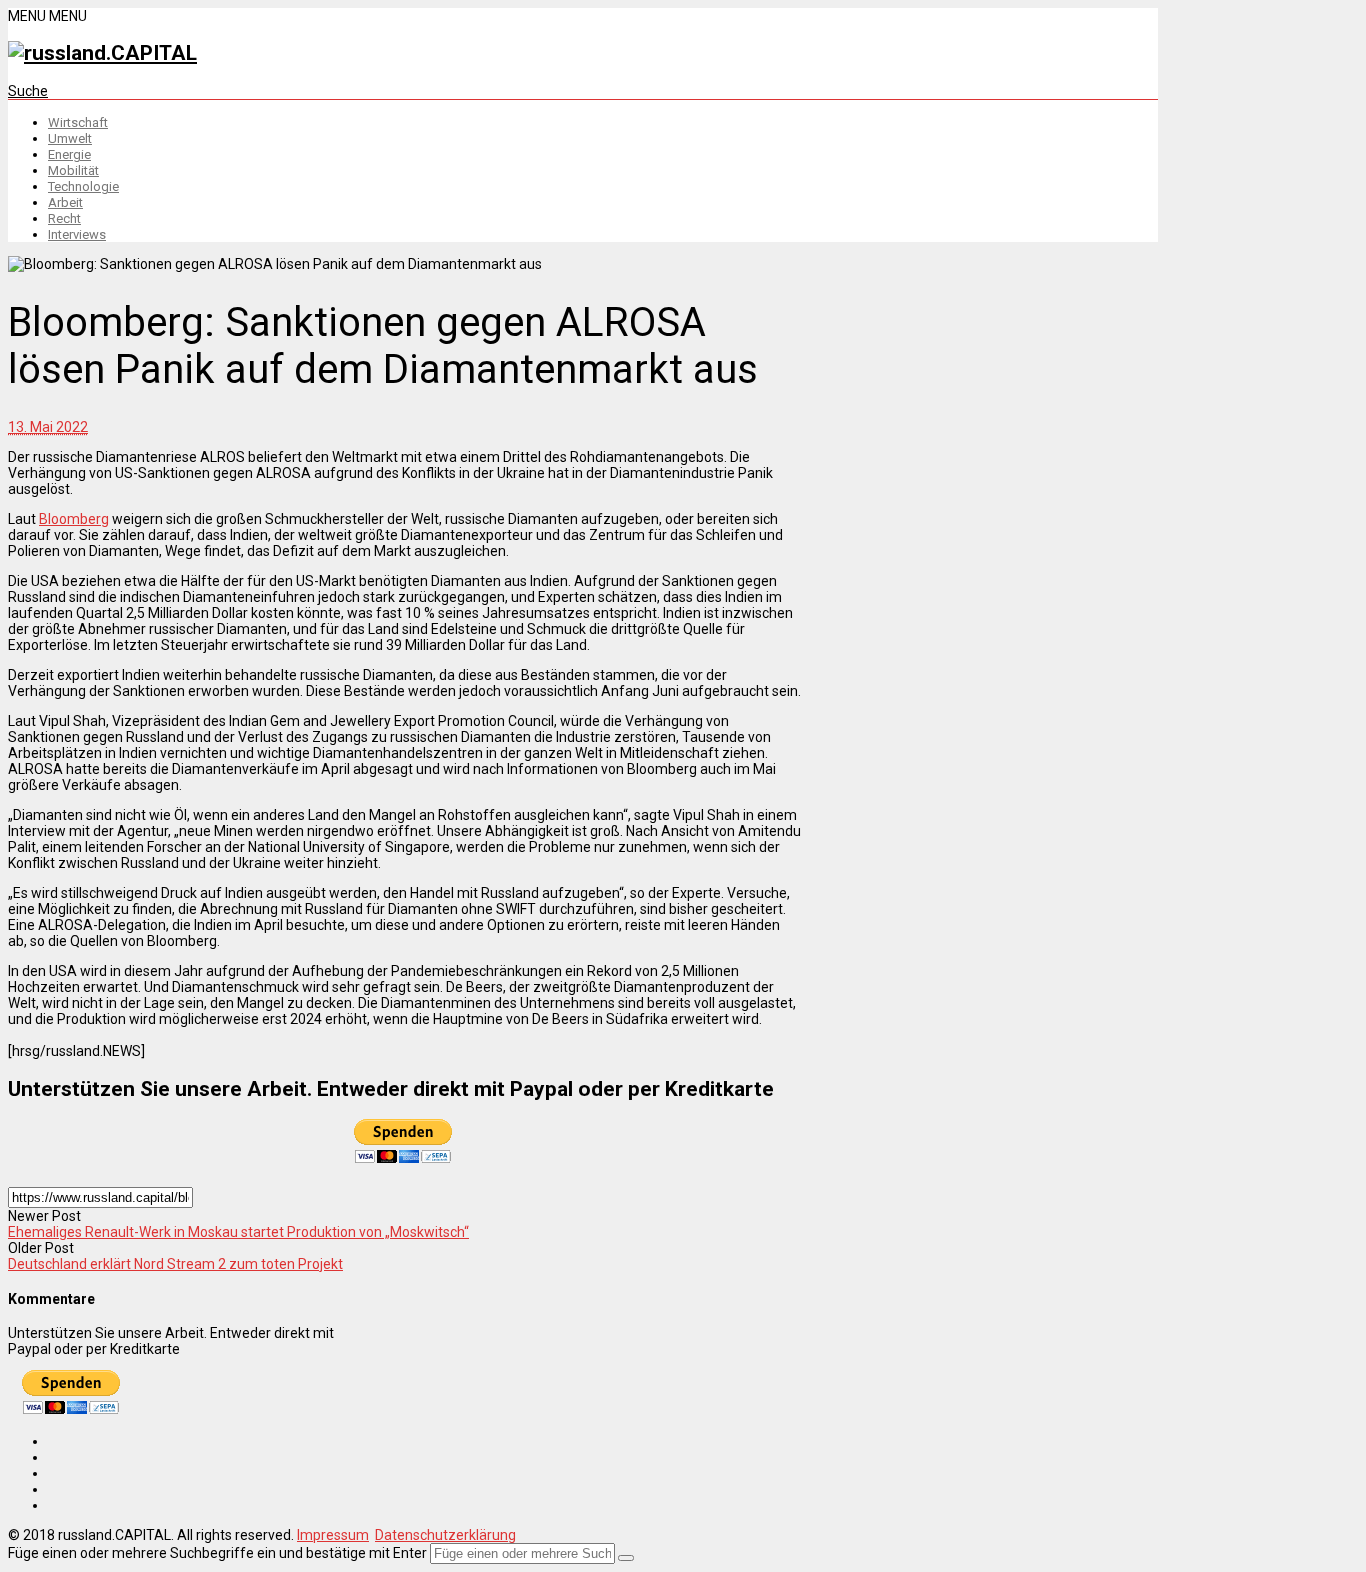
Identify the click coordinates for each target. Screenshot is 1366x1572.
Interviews (77, 234)
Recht (64, 218)
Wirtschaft (78, 122)
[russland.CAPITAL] (102, 53)
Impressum (333, 1535)
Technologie (83, 186)
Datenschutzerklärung (445, 1535)
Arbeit (65, 202)
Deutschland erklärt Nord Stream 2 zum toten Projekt (175, 1264)
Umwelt (70, 138)
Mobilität (73, 170)
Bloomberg (74, 519)
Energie (69, 154)
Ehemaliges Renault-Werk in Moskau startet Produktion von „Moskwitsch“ (238, 1232)
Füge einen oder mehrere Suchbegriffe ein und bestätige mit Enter (217, 1553)
